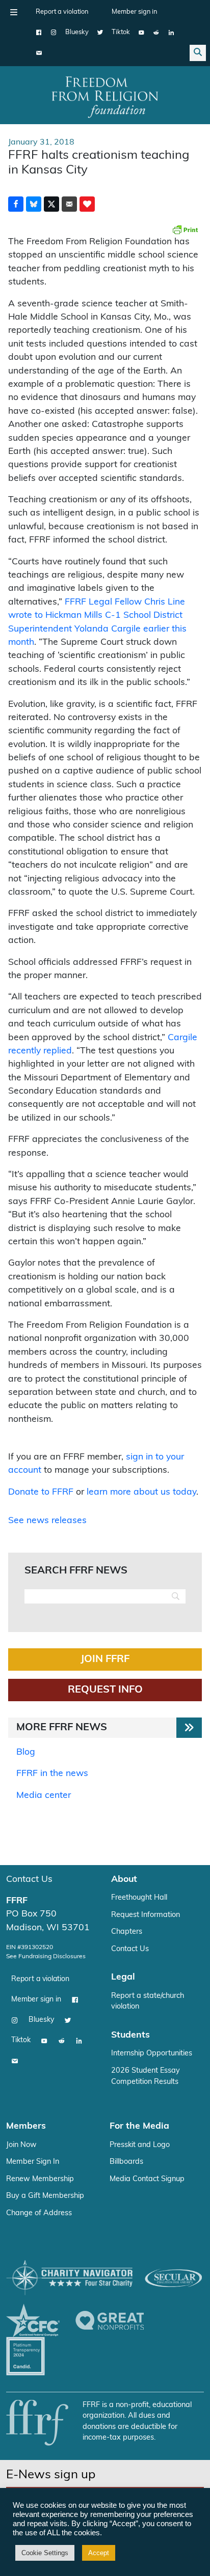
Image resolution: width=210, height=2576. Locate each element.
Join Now (21, 2145)
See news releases (47, 1521)
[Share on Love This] (87, 204)
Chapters (127, 1932)
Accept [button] (99, 2553)
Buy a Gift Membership (45, 2196)
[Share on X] (51, 204)
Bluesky (77, 32)
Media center (44, 1796)
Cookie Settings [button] (45, 2553)
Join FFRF (105, 1659)
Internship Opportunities (152, 2054)
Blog (26, 1752)
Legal (123, 1977)
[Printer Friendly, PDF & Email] (185, 230)
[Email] (39, 53)
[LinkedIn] (171, 33)
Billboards (126, 2162)
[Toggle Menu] (14, 12)
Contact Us (29, 1880)
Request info (105, 1690)
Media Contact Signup (147, 2179)
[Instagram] (54, 33)
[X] (100, 33)
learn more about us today (141, 1492)
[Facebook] (39, 33)
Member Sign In (33, 2162)
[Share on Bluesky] (34, 204)
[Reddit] (156, 33)
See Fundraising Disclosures (46, 1957)
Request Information (146, 1915)
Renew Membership (40, 2179)
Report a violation (62, 12)
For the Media (139, 2126)
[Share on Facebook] (16, 204)
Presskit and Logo (140, 2145)
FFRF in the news (52, 1774)
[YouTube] (141, 33)
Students (130, 2035)
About (124, 1880)
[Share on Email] (69, 204)
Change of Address (39, 2213)
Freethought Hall (139, 1898)
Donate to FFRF (41, 1492)
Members (26, 2126)
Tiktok (121, 32)
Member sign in (134, 12)
